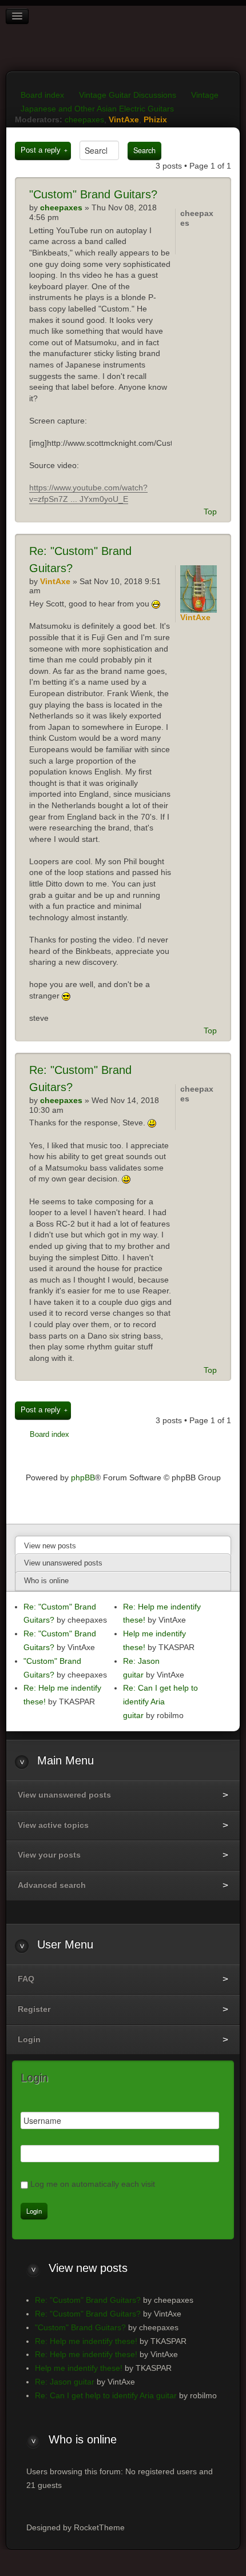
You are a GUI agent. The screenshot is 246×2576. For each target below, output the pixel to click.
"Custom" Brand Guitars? (80, 2327)
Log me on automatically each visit (93, 2184)
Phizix (155, 119)
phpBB (83, 1477)
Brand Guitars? (93, 194)
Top (210, 512)
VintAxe (124, 119)
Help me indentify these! (79, 2368)
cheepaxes (84, 119)
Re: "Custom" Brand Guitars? (88, 2300)
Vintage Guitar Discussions (128, 95)
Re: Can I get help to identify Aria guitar (160, 1702)
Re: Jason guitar (65, 2382)
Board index (42, 95)
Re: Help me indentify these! (86, 2341)
